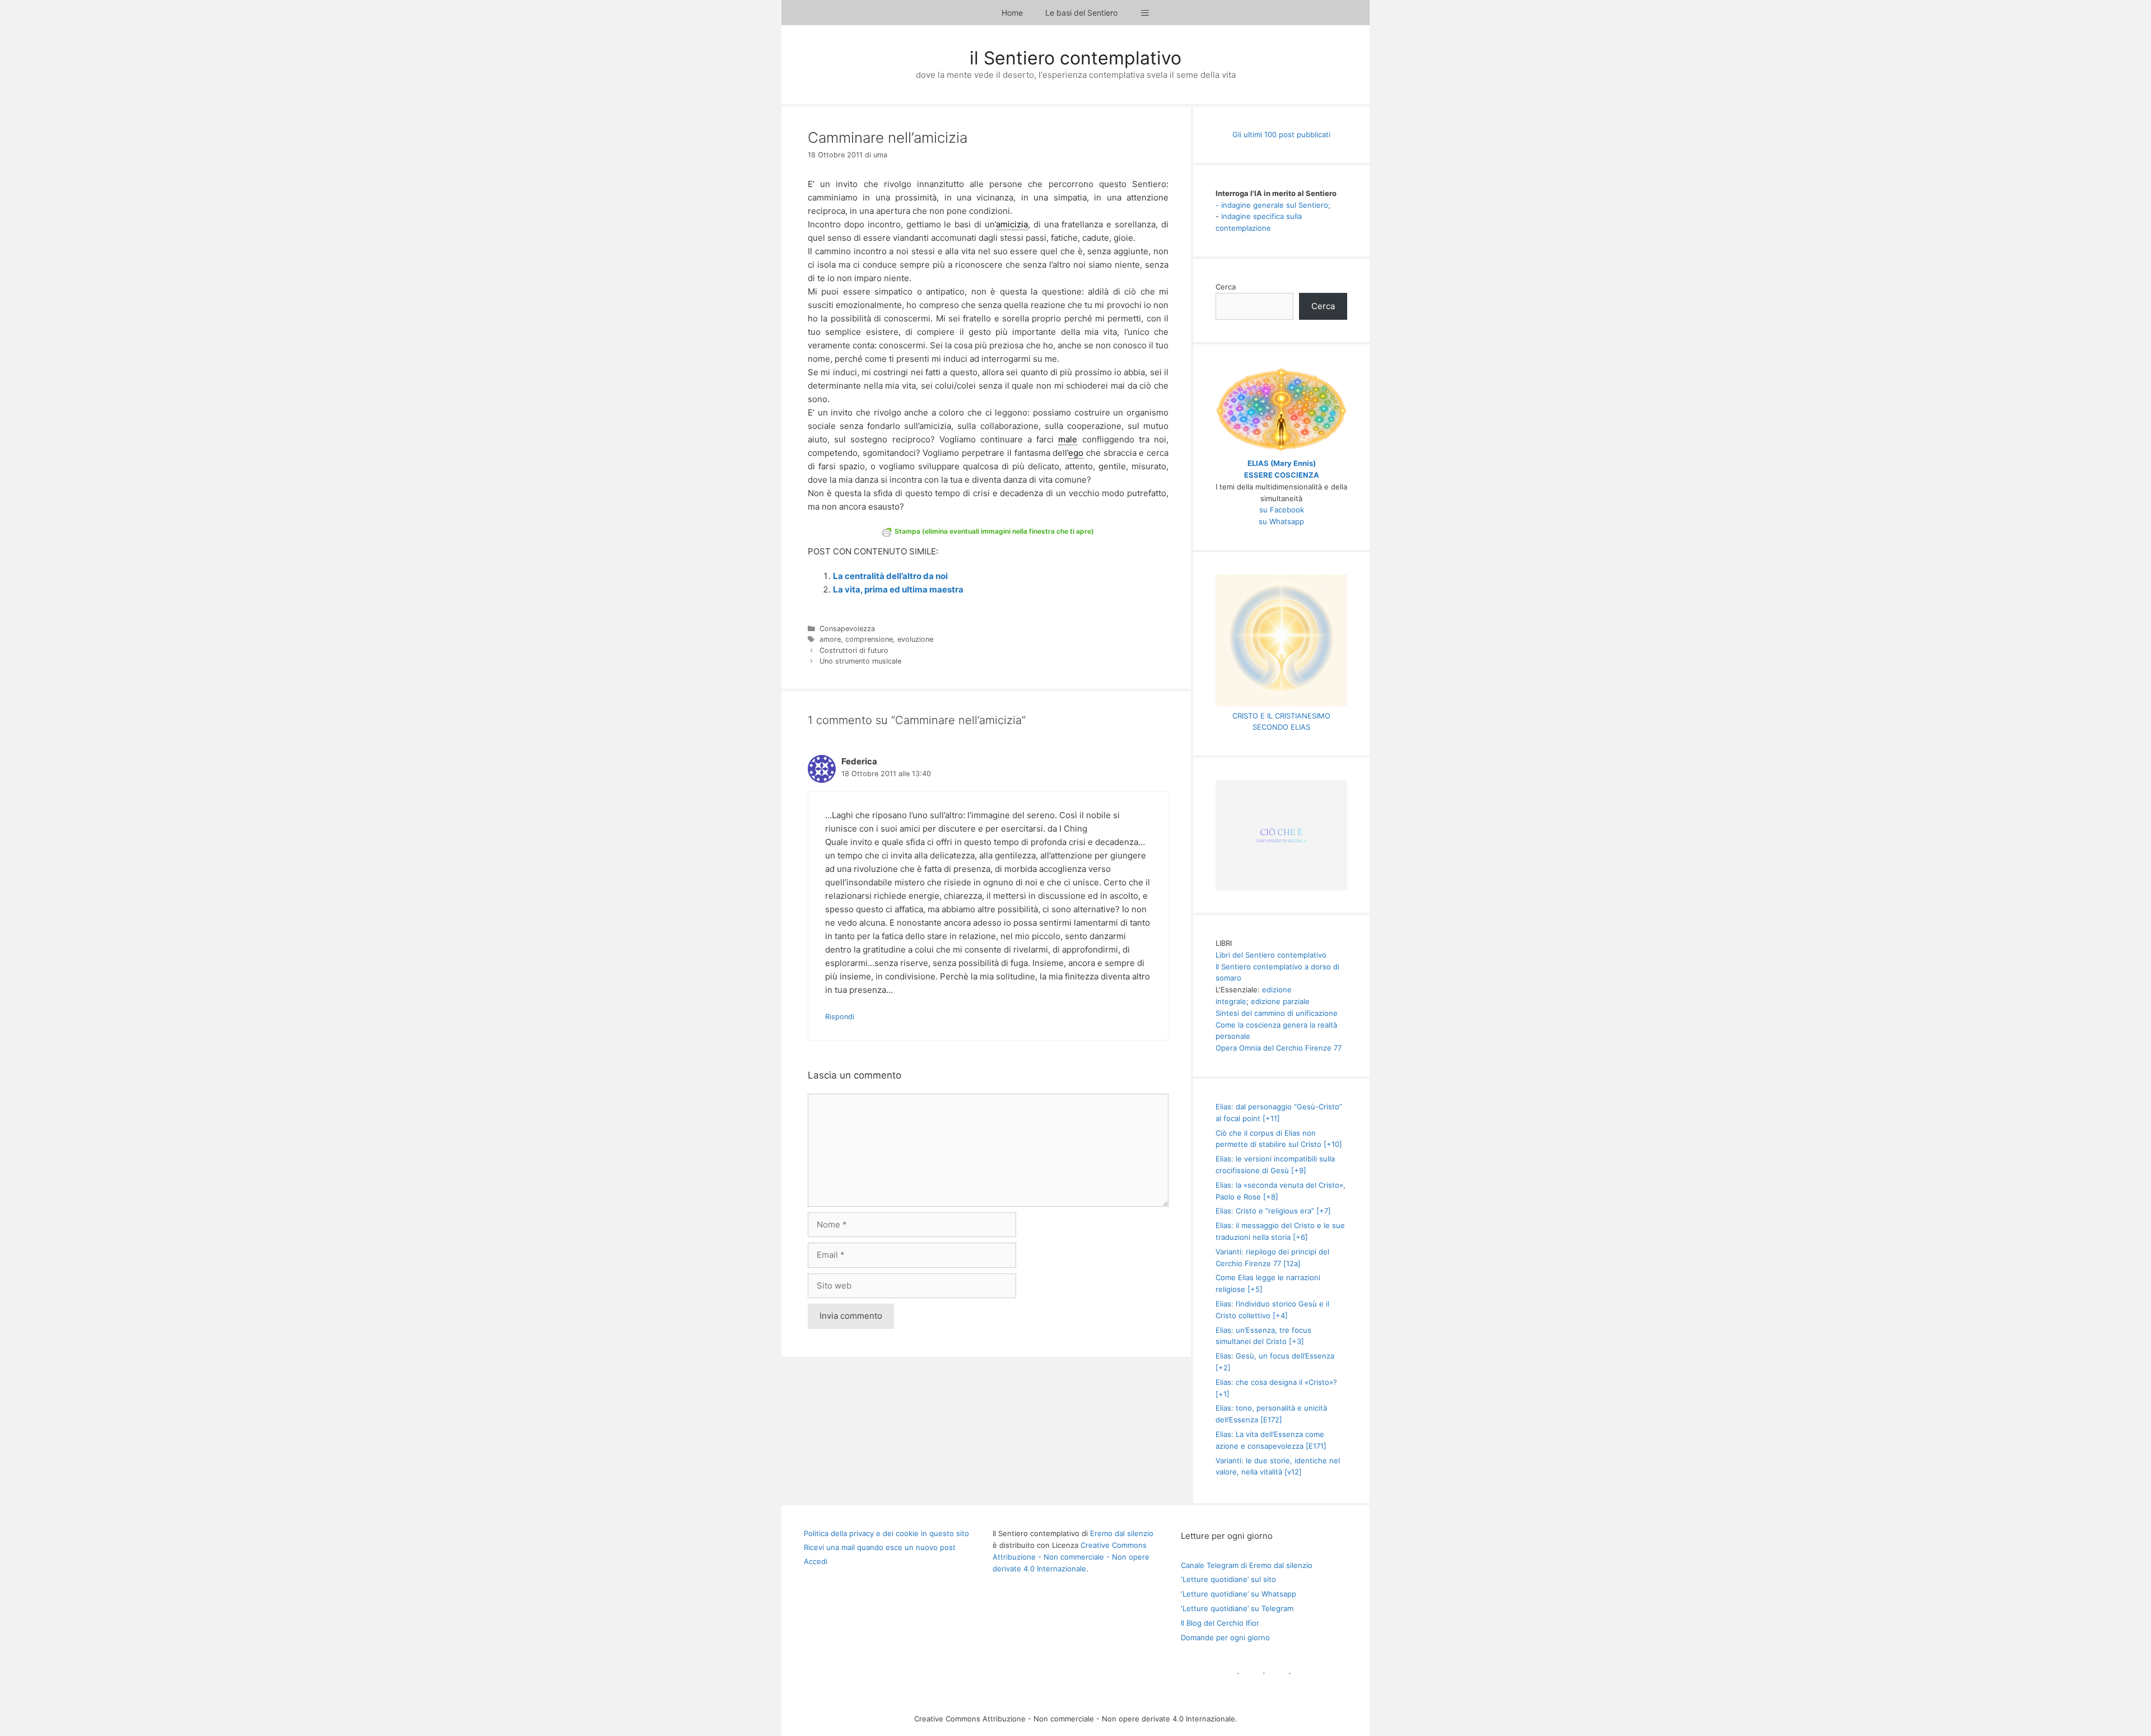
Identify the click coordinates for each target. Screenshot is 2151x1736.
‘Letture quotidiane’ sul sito (1228, 1579)
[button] (1145, 13)
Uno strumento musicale (860, 661)
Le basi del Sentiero (1081, 13)
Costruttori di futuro (854, 650)
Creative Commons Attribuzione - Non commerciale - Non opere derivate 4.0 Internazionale (1071, 1557)
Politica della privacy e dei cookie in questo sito (886, 1533)
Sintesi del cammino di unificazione (1277, 1013)
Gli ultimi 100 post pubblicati (1281, 134)
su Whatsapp (1281, 521)
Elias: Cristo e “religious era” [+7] (1273, 1211)
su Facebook (1282, 510)
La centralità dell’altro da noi (890, 576)
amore (830, 639)
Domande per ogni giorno (1225, 1637)
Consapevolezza (847, 629)
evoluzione (915, 639)
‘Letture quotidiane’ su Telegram (1237, 1608)
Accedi (816, 1561)
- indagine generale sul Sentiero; (1273, 205)
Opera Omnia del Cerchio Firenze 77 (1279, 1048)
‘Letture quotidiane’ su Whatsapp (1239, 1594)
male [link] (1068, 439)
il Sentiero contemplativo (1075, 58)
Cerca (1226, 287)
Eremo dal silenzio (1122, 1533)
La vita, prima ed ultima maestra (898, 589)
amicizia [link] (1012, 224)
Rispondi (840, 1017)
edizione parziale (1280, 1001)
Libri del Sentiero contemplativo (1271, 955)
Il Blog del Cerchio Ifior (1220, 1623)
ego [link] (1076, 453)
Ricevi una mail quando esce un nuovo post (880, 1547)
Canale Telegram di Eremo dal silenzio (1247, 1565)
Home (1012, 13)
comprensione (869, 639)
